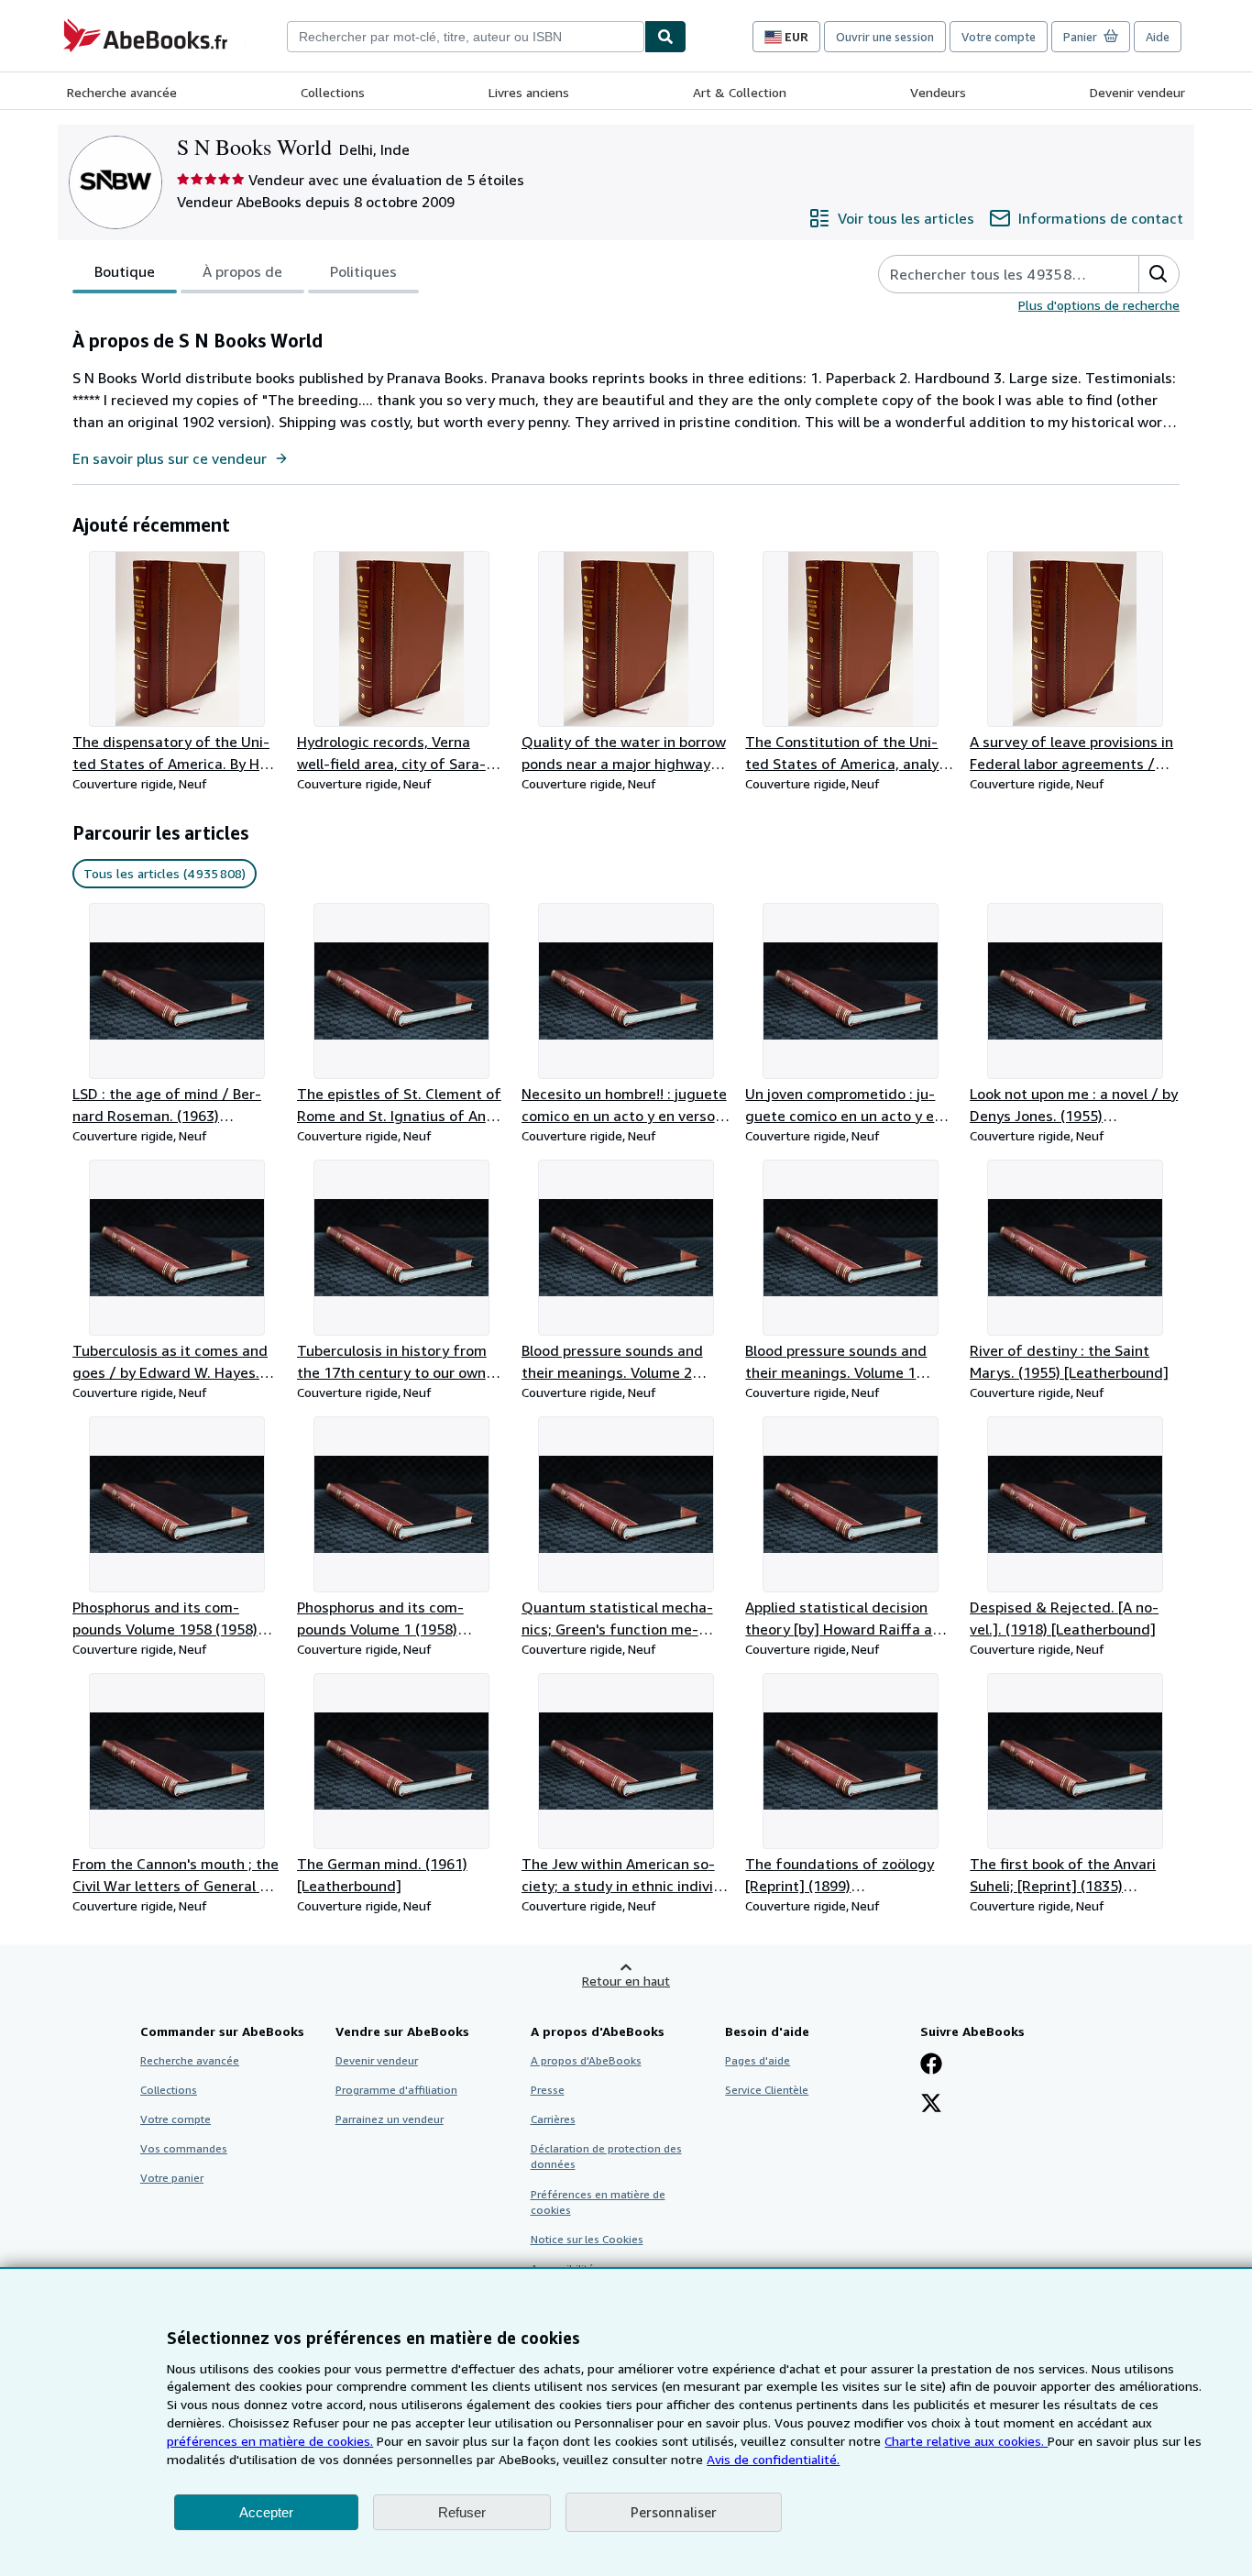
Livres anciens (529, 92)
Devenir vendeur (1137, 92)
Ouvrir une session (885, 37)
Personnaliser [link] (674, 2512)
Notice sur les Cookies (587, 2239)
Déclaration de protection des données (606, 2156)
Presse (548, 2090)
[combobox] (466, 37)
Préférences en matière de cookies (598, 2202)
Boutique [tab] (125, 271)
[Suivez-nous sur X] (931, 2105)
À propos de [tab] (242, 271)
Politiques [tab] (363, 271)
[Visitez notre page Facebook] (931, 2065)
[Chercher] (665, 37)
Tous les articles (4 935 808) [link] (165, 873)
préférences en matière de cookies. (270, 2441)
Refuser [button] (462, 2512)
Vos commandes (184, 2148)
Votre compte (999, 37)
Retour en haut (626, 1981)
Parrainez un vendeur (390, 2119)
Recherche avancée (122, 92)
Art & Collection (740, 92)
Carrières (553, 2119)
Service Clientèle (767, 2090)
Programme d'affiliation (396, 2090)
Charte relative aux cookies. (966, 2441)
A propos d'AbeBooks (586, 2060)
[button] (1159, 274)
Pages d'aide (758, 2060)
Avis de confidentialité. (773, 2459)
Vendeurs (938, 92)
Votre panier (172, 2178)
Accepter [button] (266, 2512)
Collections (333, 92)
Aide (1158, 37)
